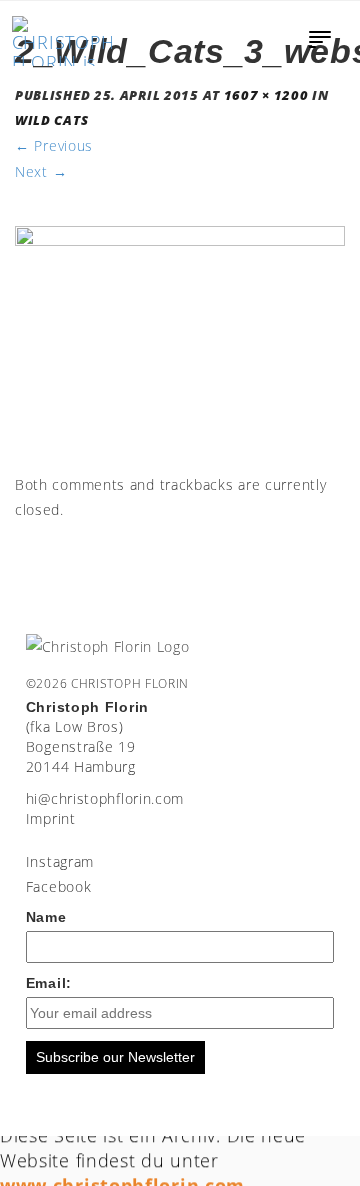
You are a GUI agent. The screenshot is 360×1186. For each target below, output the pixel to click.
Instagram (60, 861)
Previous (54, 145)
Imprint (51, 818)
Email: (49, 983)
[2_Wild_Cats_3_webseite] (180, 347)
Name (46, 917)
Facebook (59, 886)
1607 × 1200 (266, 95)
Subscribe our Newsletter (115, 1057)
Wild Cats (51, 120)
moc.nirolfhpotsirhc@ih (105, 798)
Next (41, 171)
